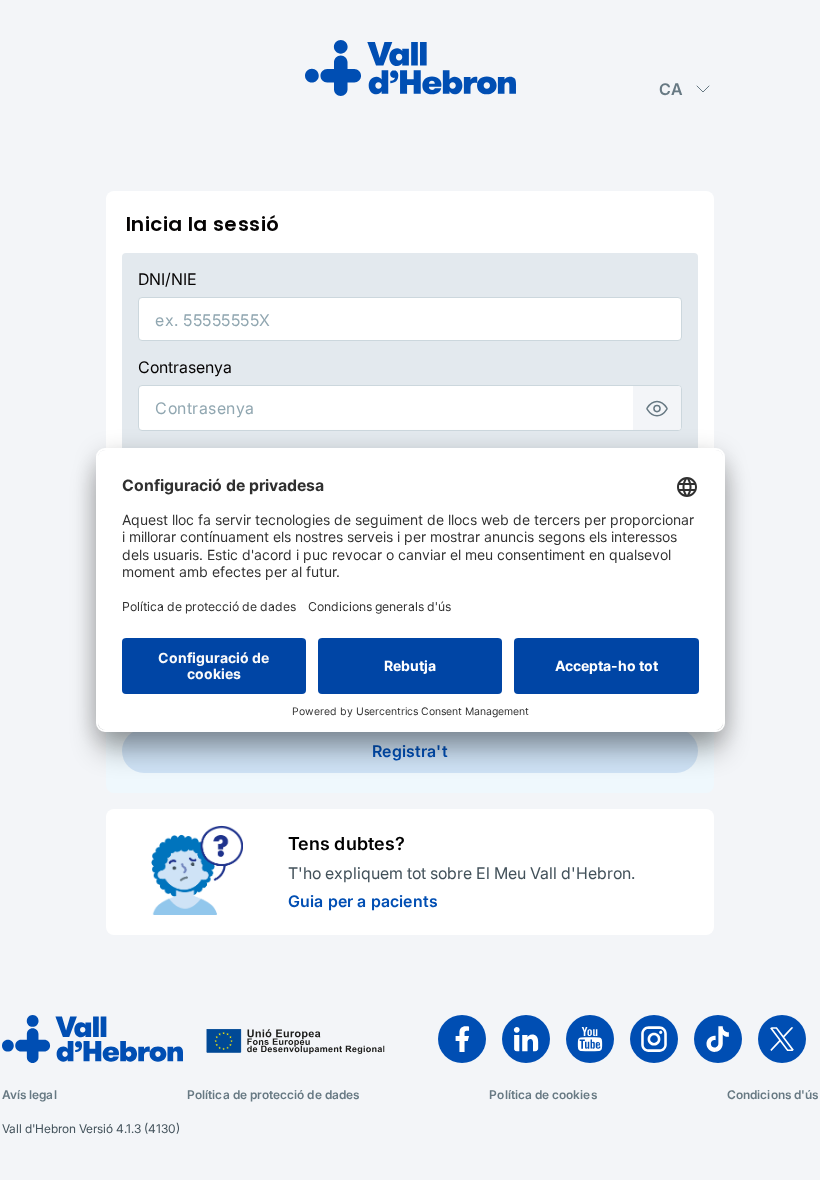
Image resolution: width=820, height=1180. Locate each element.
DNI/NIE (167, 279)
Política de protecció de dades (273, 1095)
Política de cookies (542, 1095)
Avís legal (29, 1095)
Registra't (410, 751)
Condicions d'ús (772, 1095)
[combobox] (685, 89)
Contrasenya (185, 367)
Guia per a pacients (363, 901)
